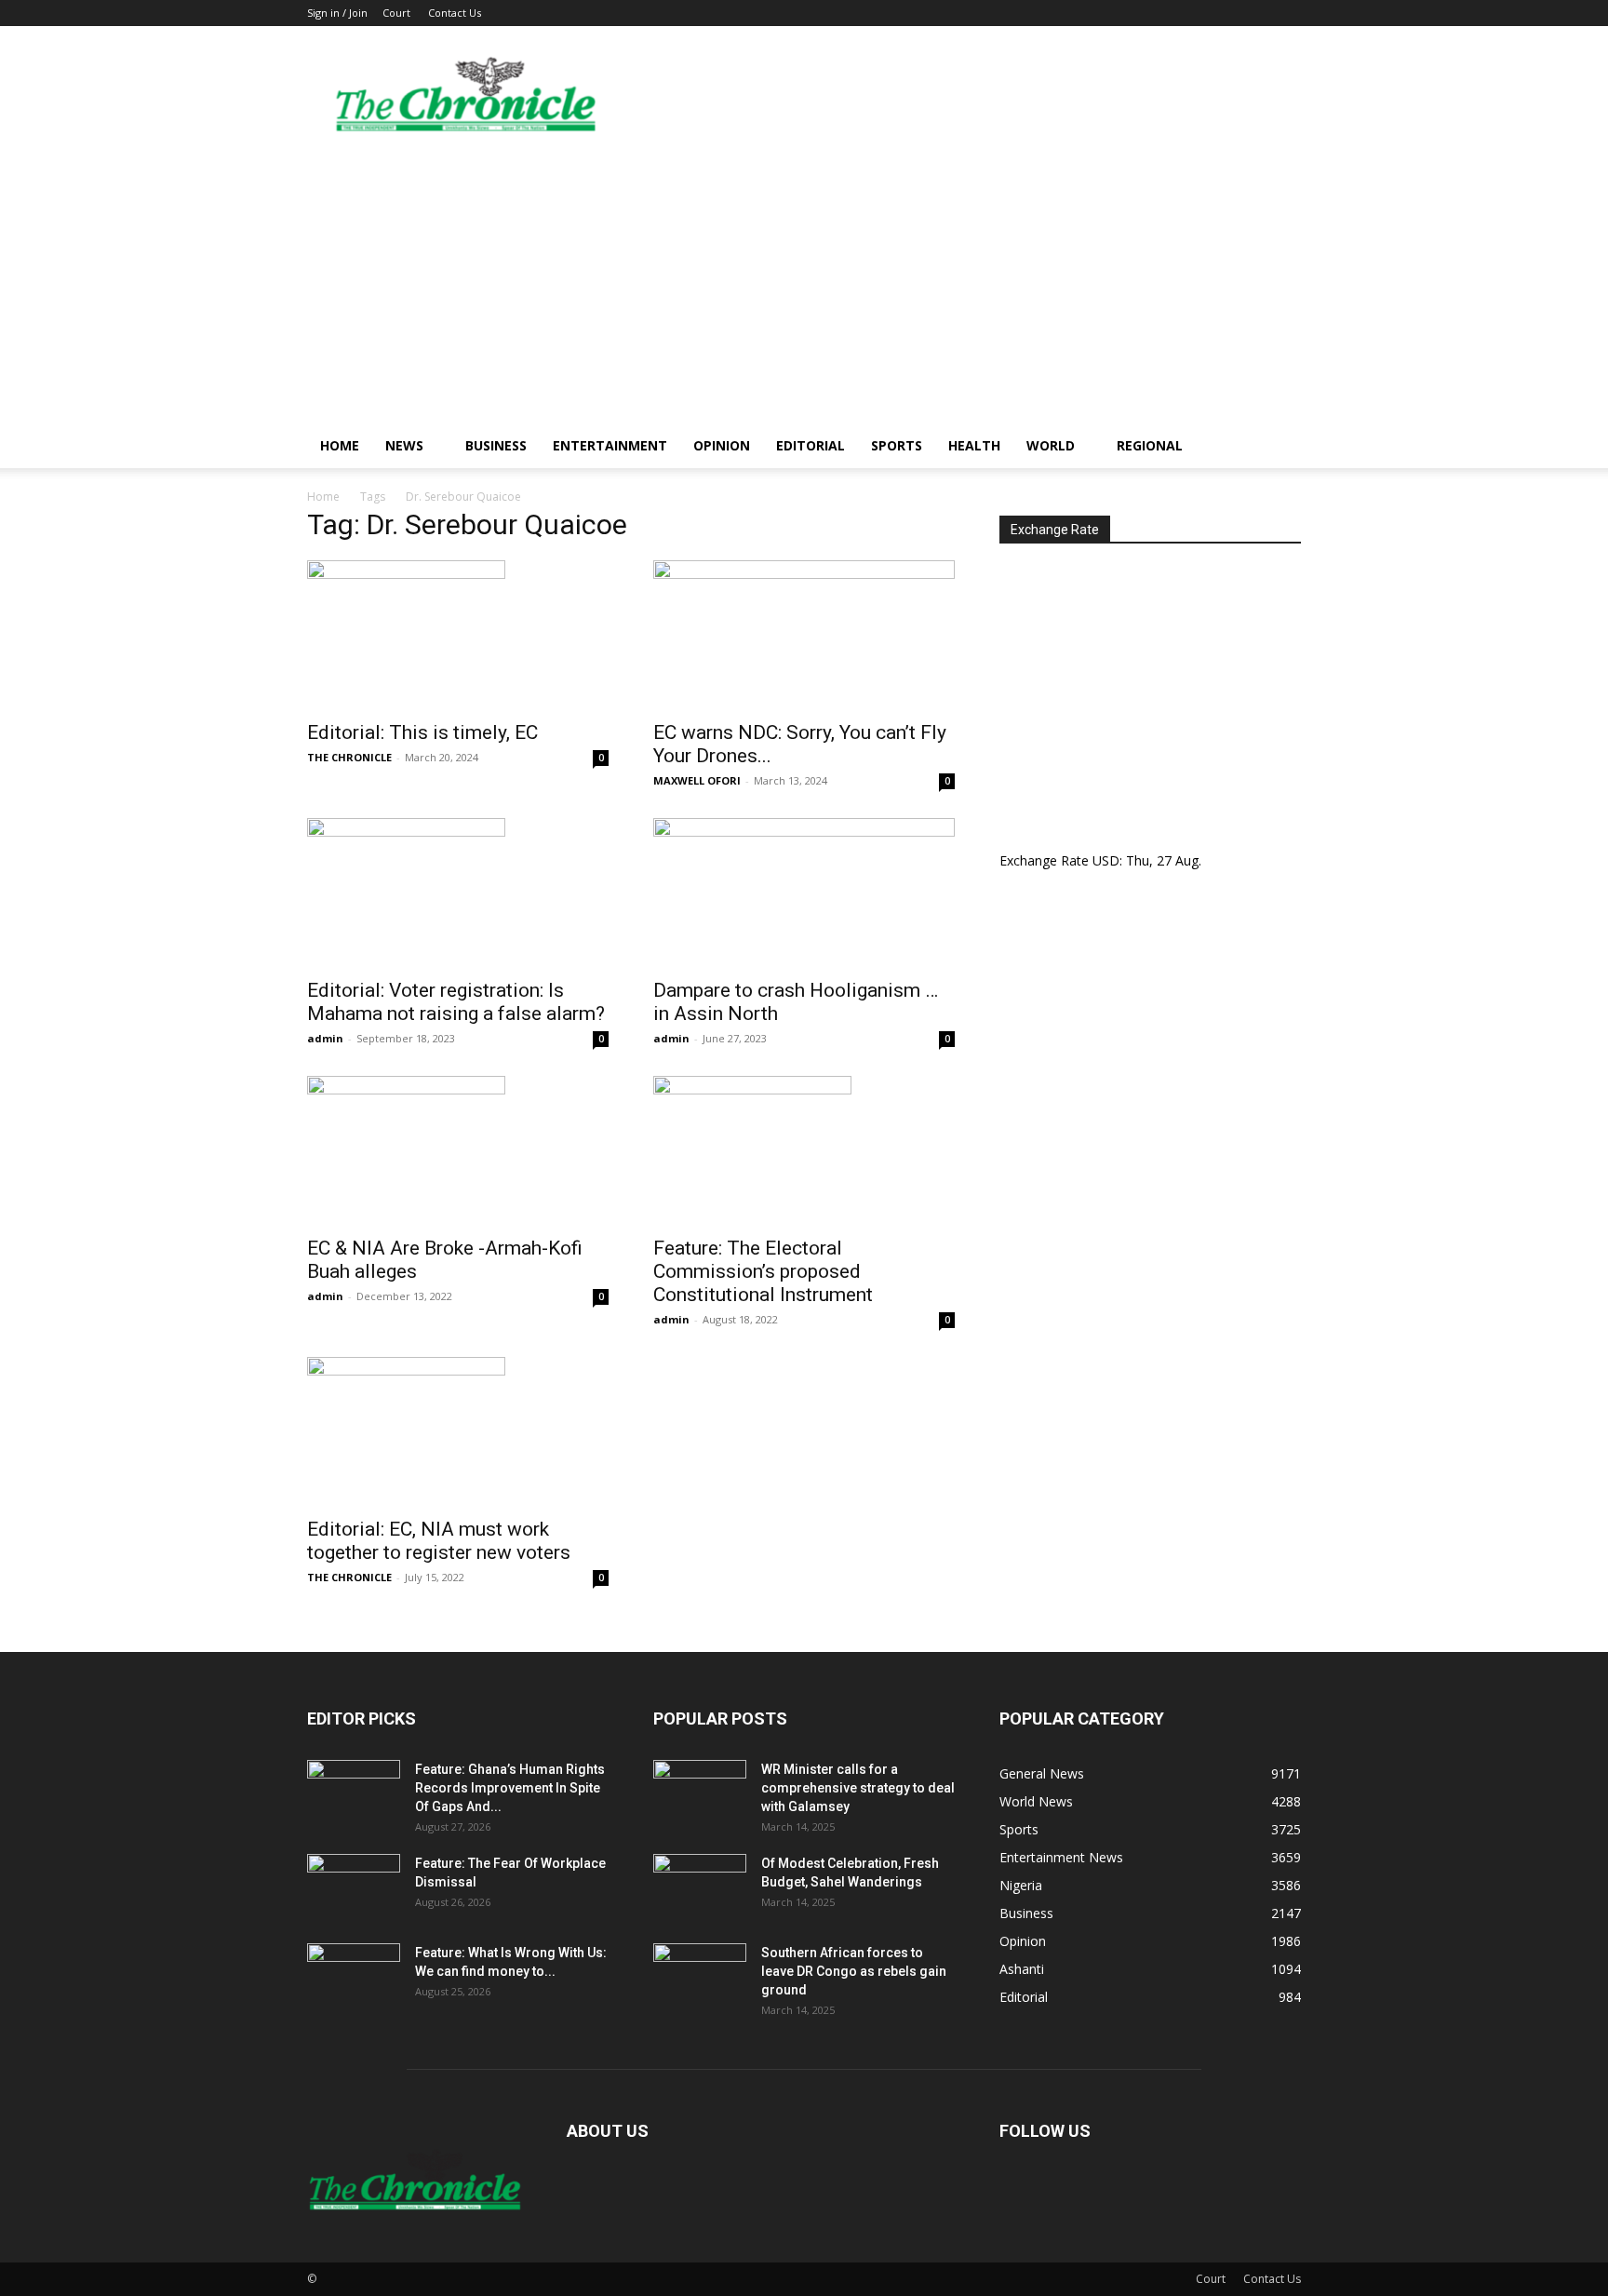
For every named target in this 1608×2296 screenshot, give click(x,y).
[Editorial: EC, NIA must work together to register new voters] (458, 1431)
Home (340, 445)
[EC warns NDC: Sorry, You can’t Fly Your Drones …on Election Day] (804, 635)
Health (974, 445)
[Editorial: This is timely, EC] (458, 635)
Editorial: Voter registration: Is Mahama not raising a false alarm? (456, 1002)
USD (1106, 860)
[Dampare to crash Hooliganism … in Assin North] (804, 893)
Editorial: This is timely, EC (422, 732)
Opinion (722, 445)
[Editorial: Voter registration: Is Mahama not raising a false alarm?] (458, 893)
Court (396, 13)
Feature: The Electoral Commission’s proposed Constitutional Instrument (763, 1271)
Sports (897, 445)
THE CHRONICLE (349, 757)
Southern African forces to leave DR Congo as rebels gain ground (854, 1971)
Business (496, 445)
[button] (1279, 447)
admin (325, 1038)
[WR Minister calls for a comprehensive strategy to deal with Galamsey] (700, 1792)
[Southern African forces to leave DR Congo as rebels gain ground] (700, 1976)
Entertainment (610, 445)
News (404, 445)
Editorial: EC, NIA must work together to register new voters (439, 1541)
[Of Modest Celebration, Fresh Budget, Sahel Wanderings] (700, 1886)
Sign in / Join (337, 13)
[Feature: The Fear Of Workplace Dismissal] (354, 1886)
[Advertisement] (804, 284)
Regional (1150, 445)
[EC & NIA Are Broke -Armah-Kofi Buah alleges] (458, 1150)
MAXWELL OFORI (697, 780)
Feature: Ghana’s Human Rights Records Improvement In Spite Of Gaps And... (510, 1788)
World (1051, 445)
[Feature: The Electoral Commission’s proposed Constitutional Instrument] (804, 1150)
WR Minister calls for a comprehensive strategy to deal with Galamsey (858, 1788)
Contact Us (455, 13)
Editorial (811, 445)
